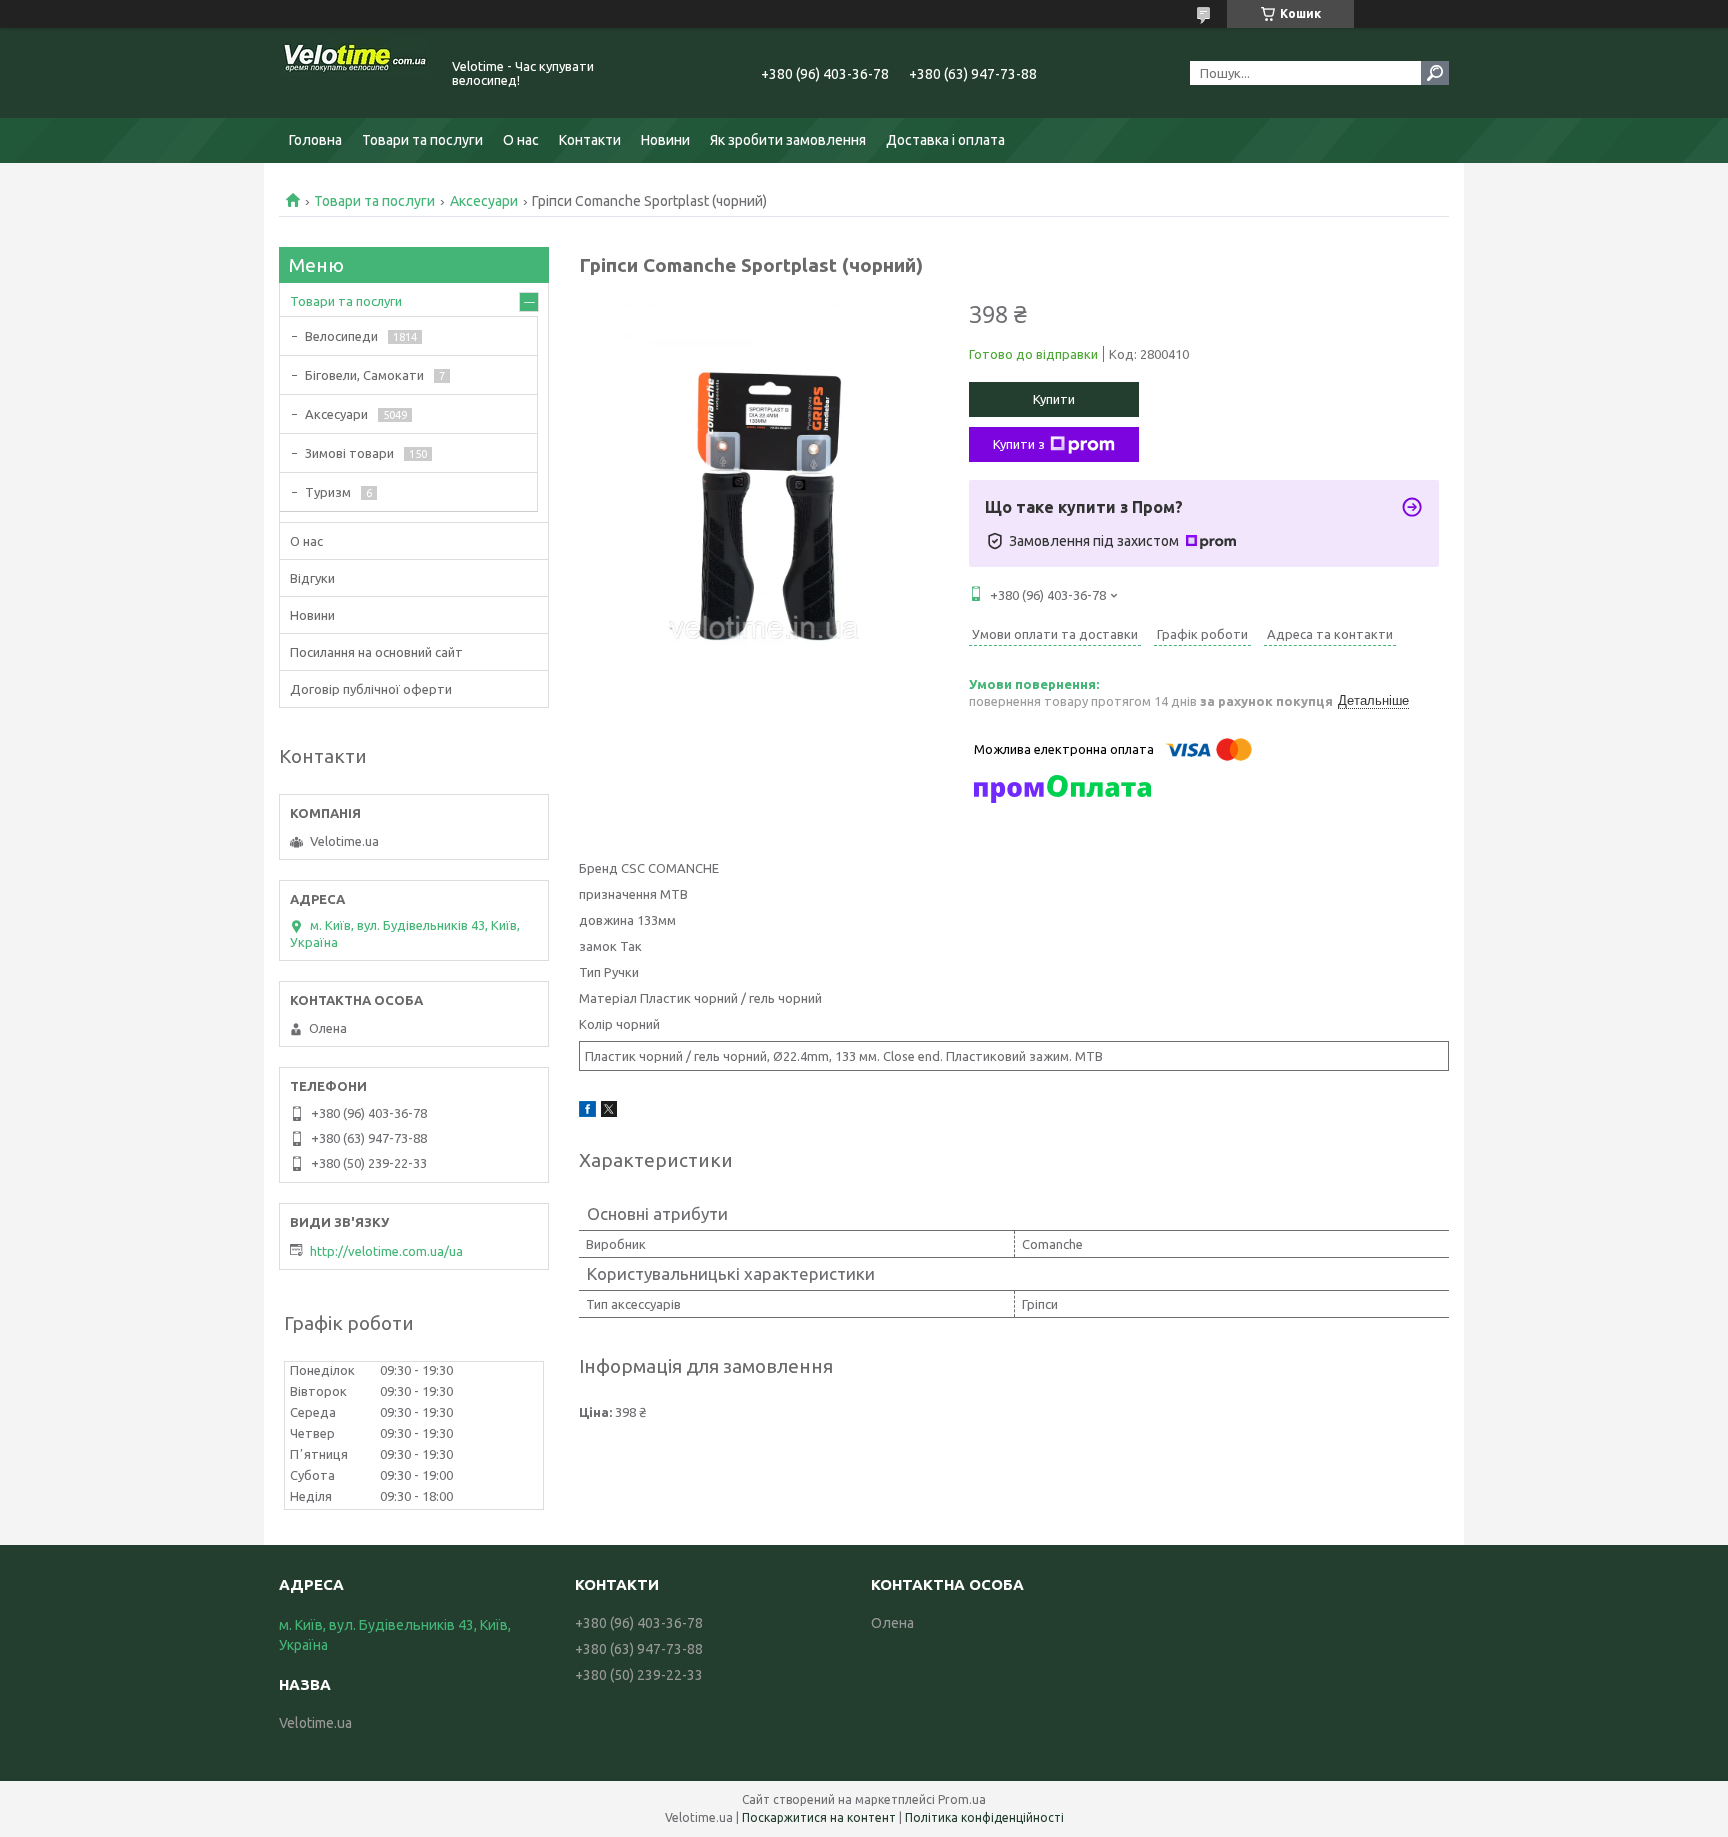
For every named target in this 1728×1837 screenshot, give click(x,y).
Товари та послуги (422, 140)
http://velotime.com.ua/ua (386, 1251)
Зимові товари (349, 453)
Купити (1054, 399)
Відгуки (312, 578)
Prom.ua (962, 1799)
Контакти (590, 140)
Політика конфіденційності (984, 1817)
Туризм (328, 492)
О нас (521, 140)
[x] (609, 1112)
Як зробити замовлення (788, 140)
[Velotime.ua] (354, 73)
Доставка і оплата (945, 140)
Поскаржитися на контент (819, 1817)
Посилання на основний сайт (376, 652)
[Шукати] (1435, 73)
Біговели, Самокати (364, 375)
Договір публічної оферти (371, 689)
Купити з (1019, 444)
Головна (315, 140)
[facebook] (587, 1112)
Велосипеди (341, 336)
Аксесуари (484, 201)
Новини (665, 140)
